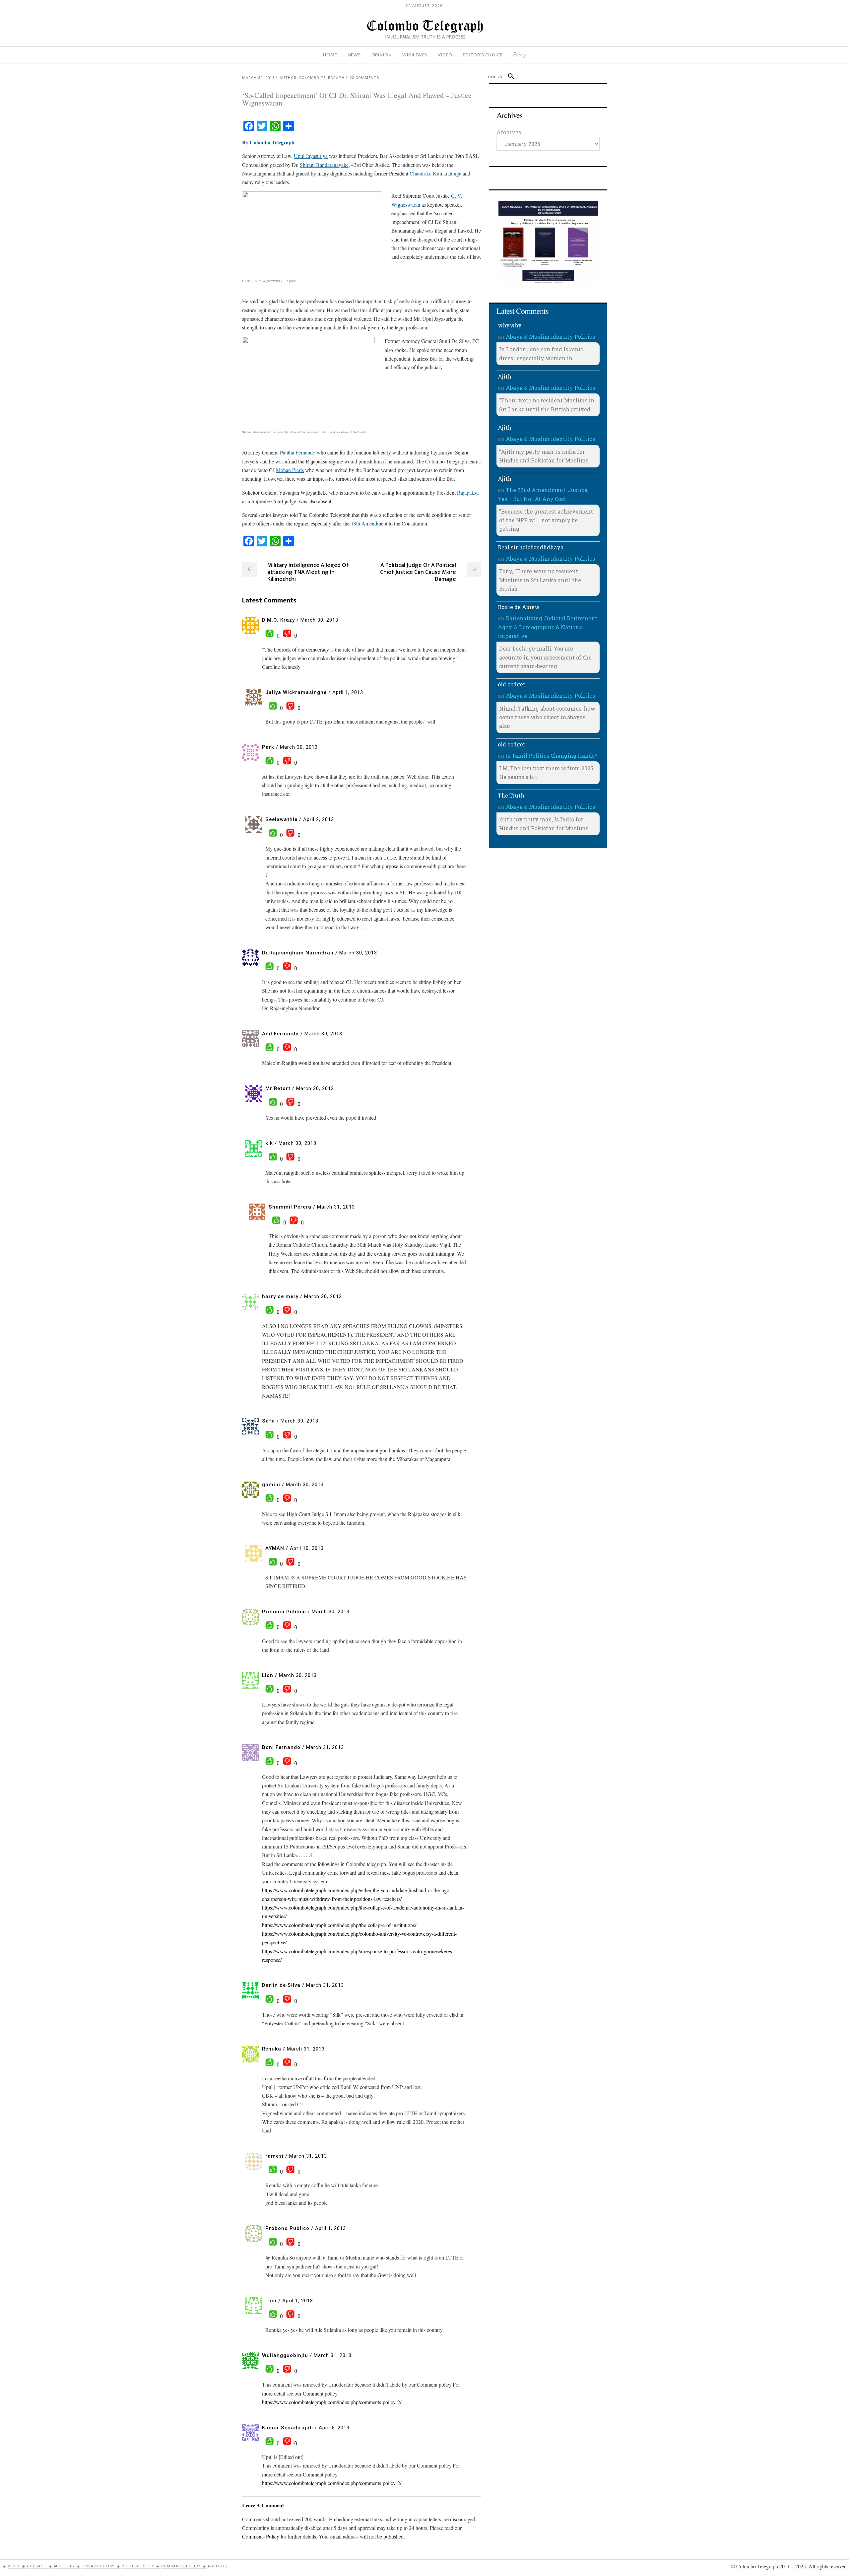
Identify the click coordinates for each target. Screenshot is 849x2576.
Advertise (219, 2566)
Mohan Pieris (290, 470)
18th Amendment (369, 523)
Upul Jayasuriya (311, 156)
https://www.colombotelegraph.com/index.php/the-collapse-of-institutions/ (339, 1925)
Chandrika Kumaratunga (435, 173)
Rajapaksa (468, 492)
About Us (64, 2566)
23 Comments (364, 78)
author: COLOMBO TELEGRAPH (312, 78)
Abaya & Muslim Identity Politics (550, 337)
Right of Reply (138, 2566)
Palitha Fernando (298, 452)
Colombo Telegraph (272, 142)
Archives (509, 132)
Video (14, 2566)
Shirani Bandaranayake (324, 165)
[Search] (508, 76)
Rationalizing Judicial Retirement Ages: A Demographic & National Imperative (548, 627)
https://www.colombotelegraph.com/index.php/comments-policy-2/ (332, 2402)
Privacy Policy (98, 2566)
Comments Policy (181, 2566)
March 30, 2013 (258, 78)
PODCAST (37, 2566)
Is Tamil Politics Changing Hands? (552, 756)
